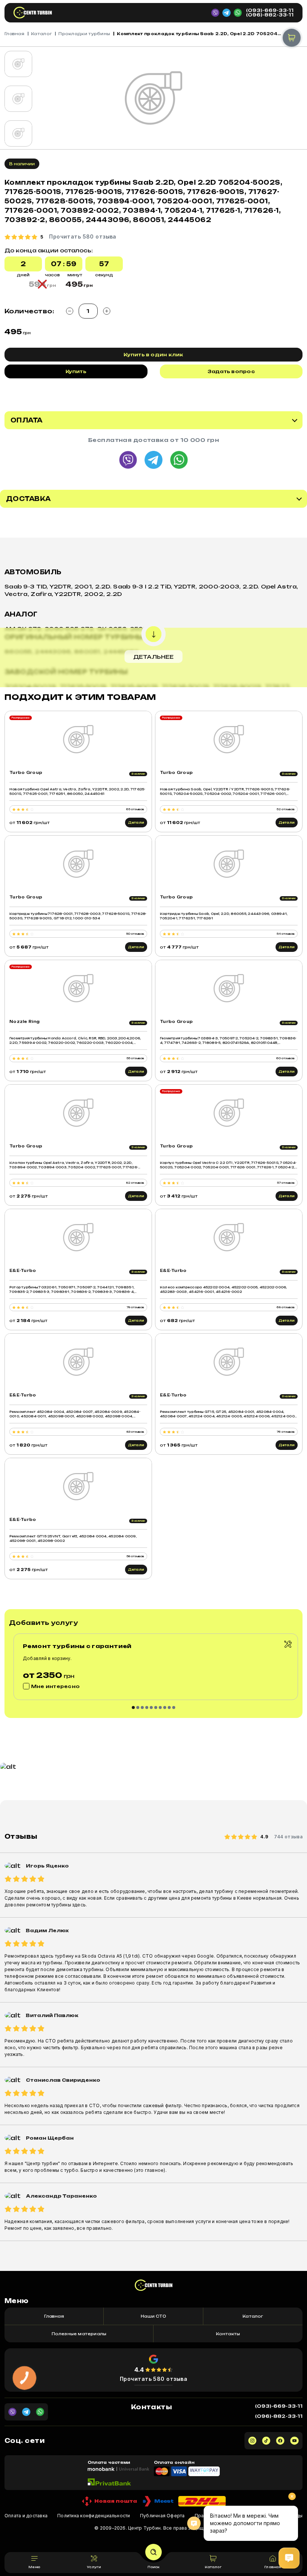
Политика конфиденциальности (94, 2516)
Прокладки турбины (84, 34)
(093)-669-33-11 (270, 10)
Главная (14, 34)
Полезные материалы (79, 2334)
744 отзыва (288, 1837)
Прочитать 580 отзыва (154, 2379)
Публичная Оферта (162, 2516)
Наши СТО (153, 2316)
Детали (136, 823)
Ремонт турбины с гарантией (77, 1646)
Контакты (228, 2334)
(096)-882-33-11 (270, 15)
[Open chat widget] (289, 2558)
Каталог (41, 34)
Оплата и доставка (26, 2516)
